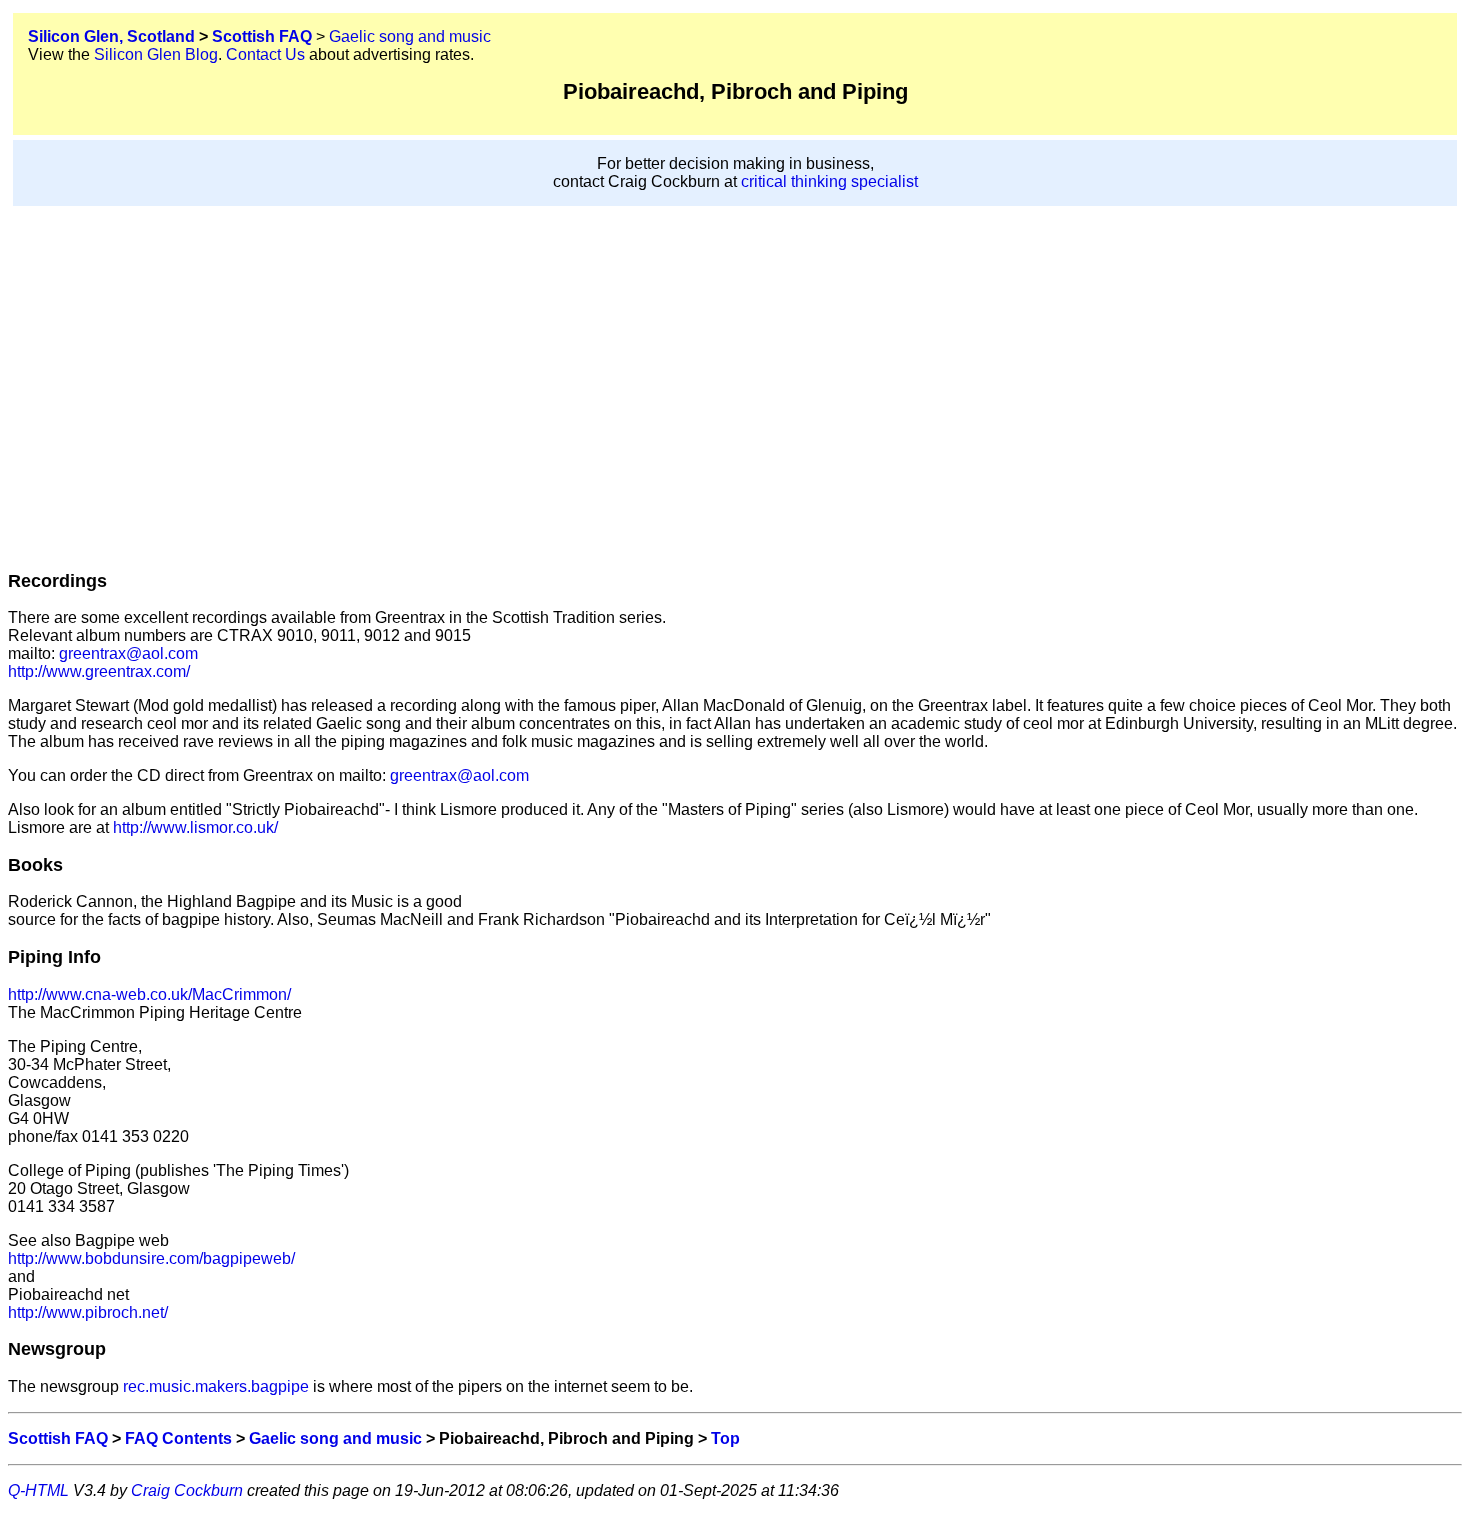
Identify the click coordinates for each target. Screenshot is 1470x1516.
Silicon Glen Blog (156, 54)
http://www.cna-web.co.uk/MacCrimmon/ (149, 994)
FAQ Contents (178, 1438)
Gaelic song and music (410, 36)
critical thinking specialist (829, 181)
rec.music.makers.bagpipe (216, 1386)
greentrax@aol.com (126, 653)
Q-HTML (38, 1490)
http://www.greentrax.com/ (99, 671)
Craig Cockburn (187, 1490)
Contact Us (265, 54)
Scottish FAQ (262, 36)
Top (725, 1438)
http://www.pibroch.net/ (88, 1312)
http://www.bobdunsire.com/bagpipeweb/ (151, 1258)
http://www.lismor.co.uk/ (195, 827)
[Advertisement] (735, 367)
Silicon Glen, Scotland (111, 36)
